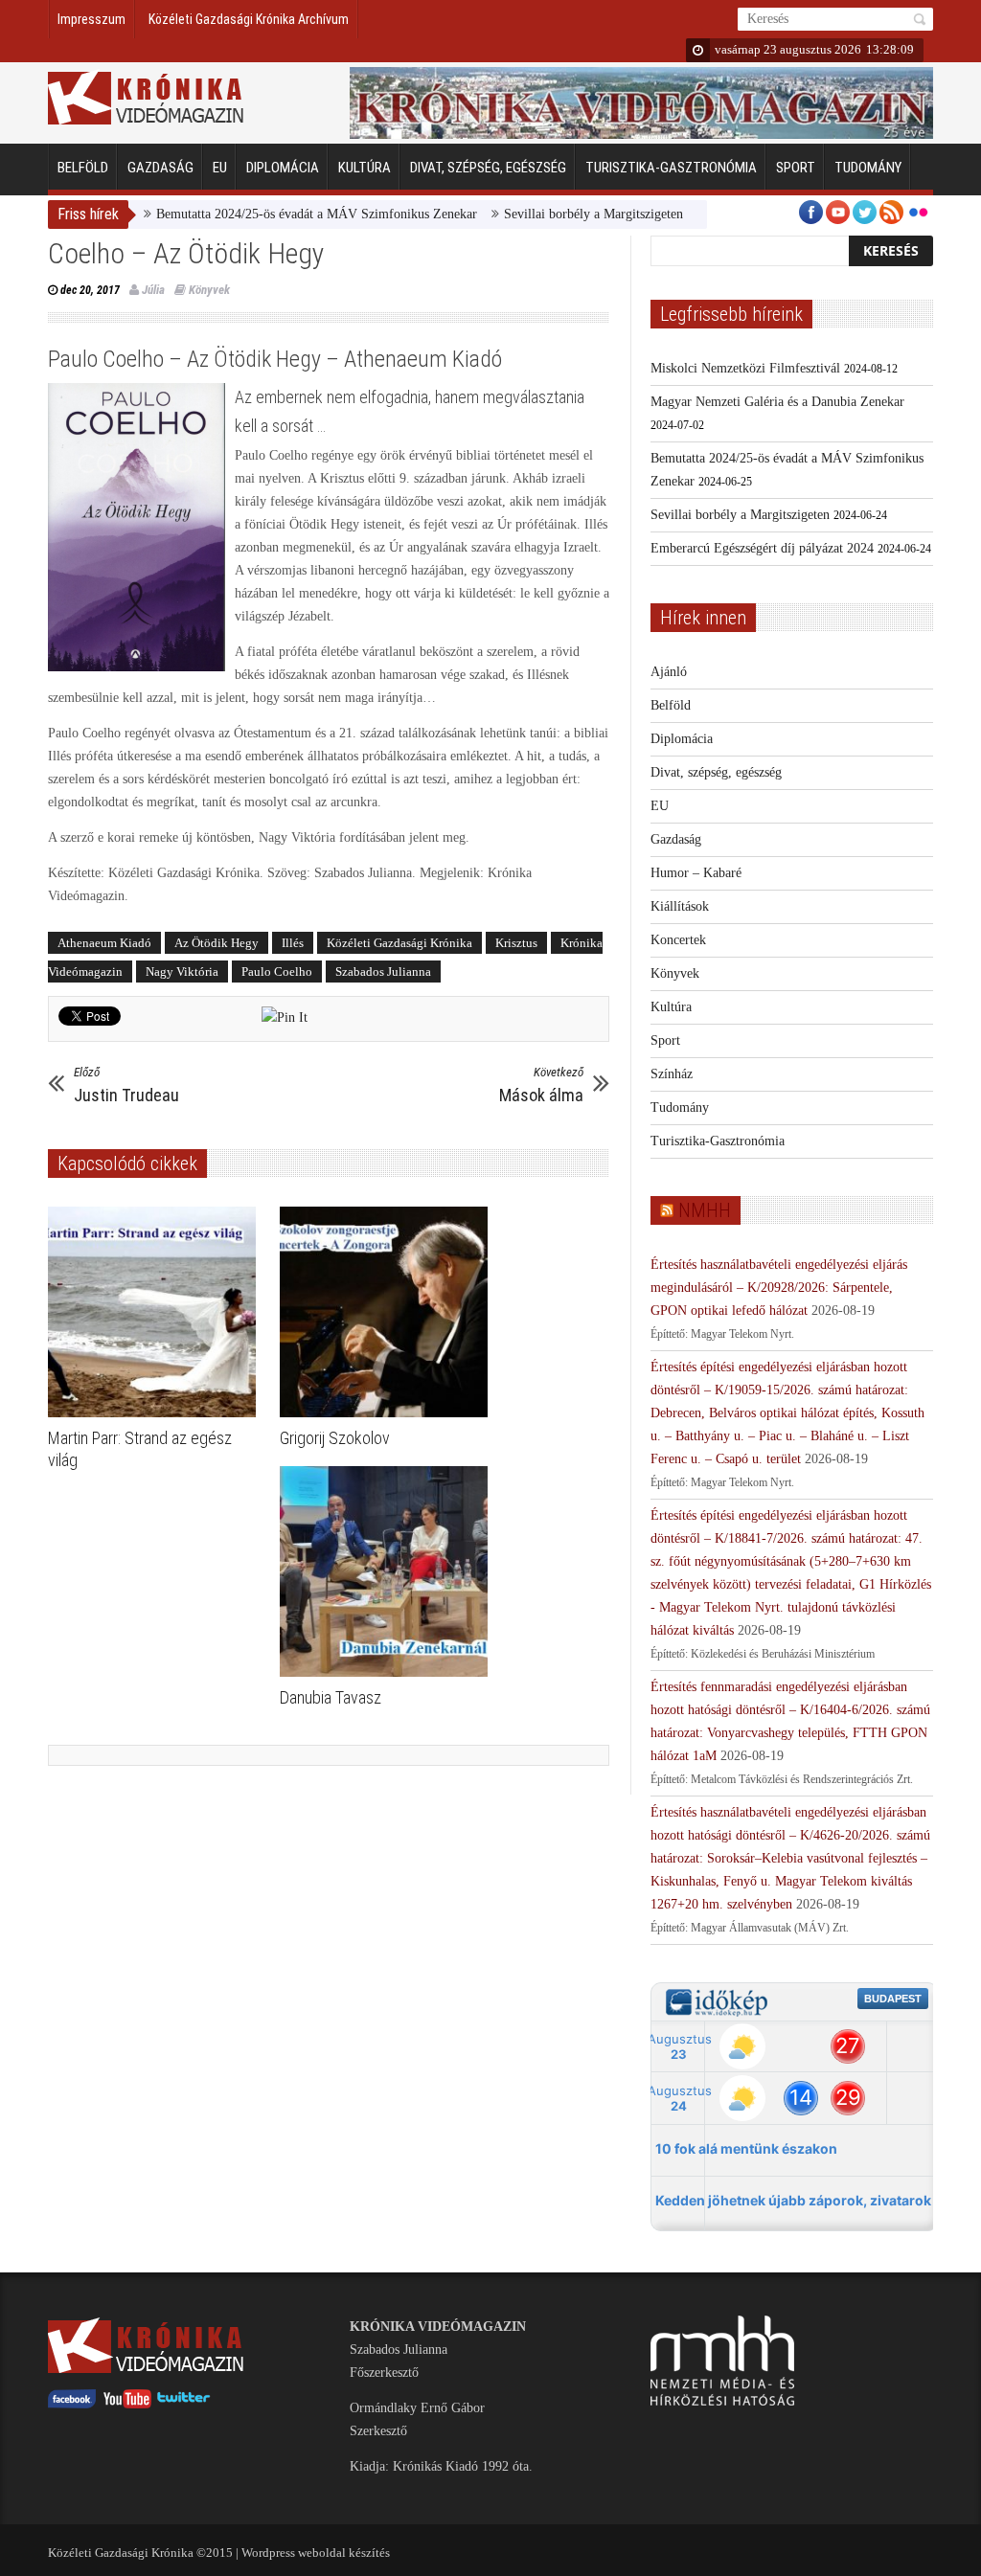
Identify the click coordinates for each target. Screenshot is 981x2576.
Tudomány (868, 168)
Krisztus (516, 943)
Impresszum (91, 19)
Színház (672, 1074)
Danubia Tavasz (331, 1697)
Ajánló (669, 672)
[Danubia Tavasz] (388, 1571)
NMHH (705, 1210)
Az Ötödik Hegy (217, 943)
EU (220, 168)
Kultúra (365, 168)
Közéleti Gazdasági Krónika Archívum (249, 19)
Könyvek (209, 290)
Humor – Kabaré (696, 873)
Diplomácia (283, 168)
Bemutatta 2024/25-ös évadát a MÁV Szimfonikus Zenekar (267, 214)
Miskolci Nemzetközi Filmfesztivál (745, 368)
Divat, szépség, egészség (488, 168)
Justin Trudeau (126, 1085)
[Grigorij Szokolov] (388, 1312)
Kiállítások (680, 906)
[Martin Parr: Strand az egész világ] (157, 1312)
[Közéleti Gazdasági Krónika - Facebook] (72, 2404)
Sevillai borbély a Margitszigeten (544, 214)
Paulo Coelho (277, 972)
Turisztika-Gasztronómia (671, 168)
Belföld (83, 168)
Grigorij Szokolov (335, 1438)
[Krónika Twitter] (184, 2404)
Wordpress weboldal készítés (316, 2553)
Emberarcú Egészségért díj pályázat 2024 (762, 548)
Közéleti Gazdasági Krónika (399, 943)
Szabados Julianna (383, 972)
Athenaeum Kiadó (104, 943)
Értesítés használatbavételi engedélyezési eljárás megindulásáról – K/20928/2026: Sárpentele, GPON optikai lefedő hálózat (779, 1288)
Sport (796, 168)
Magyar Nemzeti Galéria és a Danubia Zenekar (777, 402)
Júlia (153, 290)
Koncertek (678, 940)
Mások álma (541, 1085)
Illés (293, 943)
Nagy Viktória (182, 972)
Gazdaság (160, 168)
